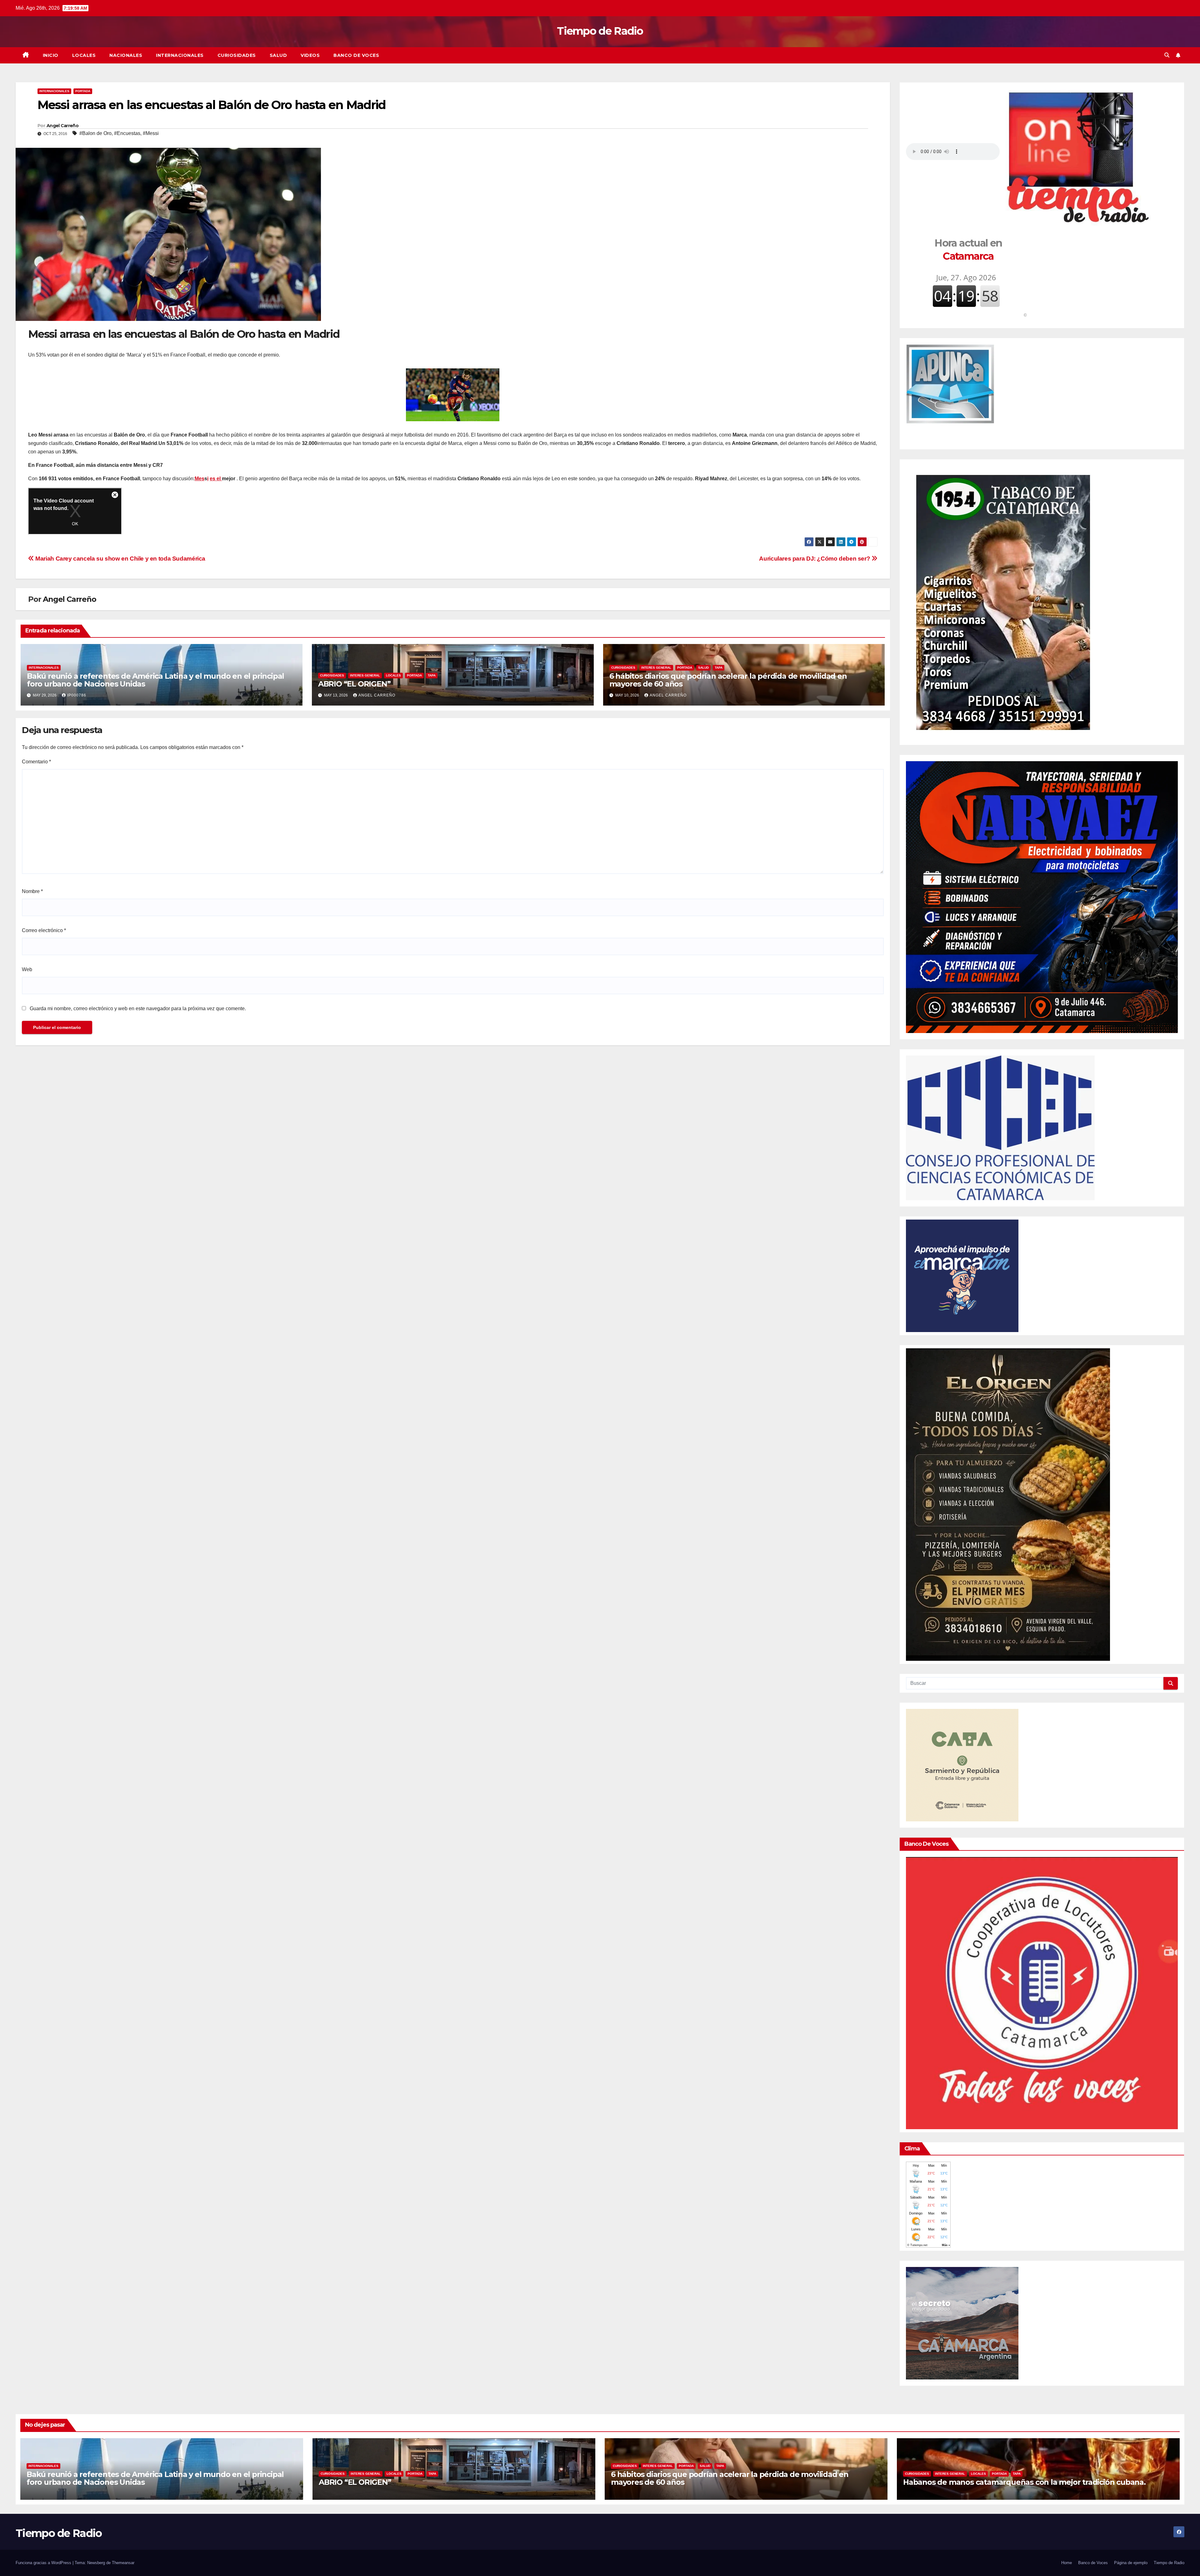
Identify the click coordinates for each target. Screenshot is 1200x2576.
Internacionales (180, 55)
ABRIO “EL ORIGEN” (354, 684)
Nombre (32, 891)
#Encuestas (127, 133)
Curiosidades (237, 55)
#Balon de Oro (95, 133)
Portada (83, 91)
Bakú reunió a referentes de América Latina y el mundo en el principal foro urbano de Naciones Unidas (155, 680)
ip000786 (77, 695)
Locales (84, 55)
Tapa (432, 675)
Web (27, 969)
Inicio (51, 55)
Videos (310, 55)
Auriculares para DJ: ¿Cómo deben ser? (815, 559)
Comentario (36, 762)
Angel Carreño (62, 126)
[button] (1167, 55)
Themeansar (123, 2563)
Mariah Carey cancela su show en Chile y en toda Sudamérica (120, 559)
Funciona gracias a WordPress (44, 2563)
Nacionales (126, 55)
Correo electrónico (44, 930)
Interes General (365, 675)
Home (1067, 2563)
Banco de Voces (356, 55)
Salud (278, 55)
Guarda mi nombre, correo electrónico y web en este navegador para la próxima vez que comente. (138, 1008)
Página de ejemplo (1131, 2563)
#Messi (151, 133)
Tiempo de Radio (600, 31)
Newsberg (96, 2563)
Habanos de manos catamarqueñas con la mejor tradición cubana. (1024, 2482)
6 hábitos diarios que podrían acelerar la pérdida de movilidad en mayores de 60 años (728, 680)
